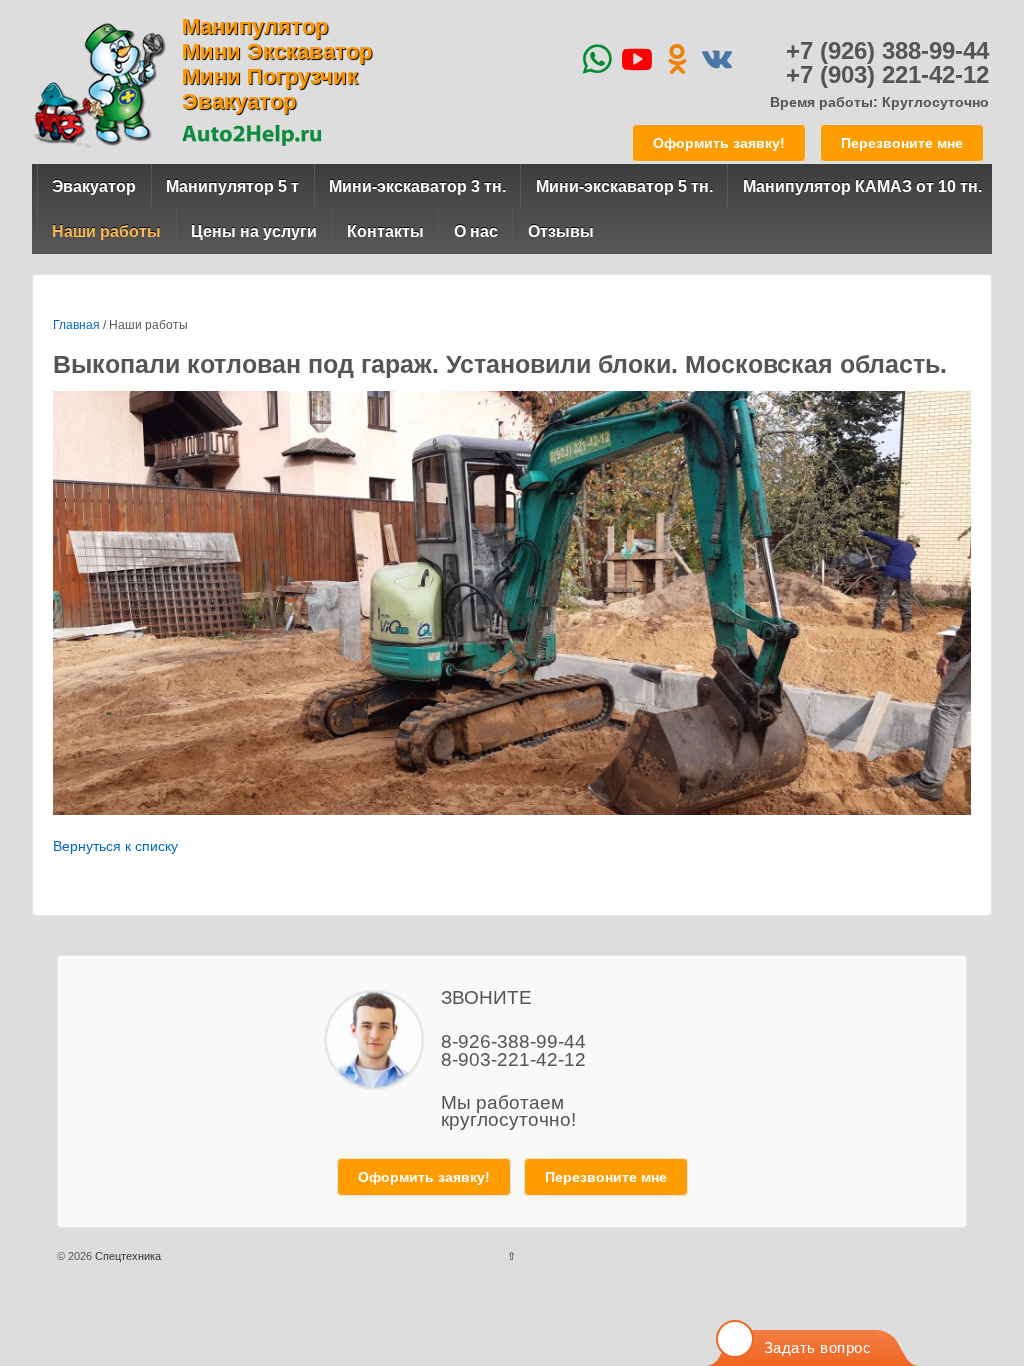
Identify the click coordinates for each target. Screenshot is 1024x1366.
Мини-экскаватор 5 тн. (624, 186)
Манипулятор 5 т (232, 186)
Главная (76, 325)
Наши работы (106, 231)
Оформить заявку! (719, 143)
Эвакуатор (94, 186)
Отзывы (561, 231)
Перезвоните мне (902, 143)
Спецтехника (126, 1256)
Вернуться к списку (115, 846)
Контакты (385, 231)
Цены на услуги (254, 231)
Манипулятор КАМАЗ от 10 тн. (862, 186)
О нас (476, 231)
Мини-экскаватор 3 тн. (417, 186)
